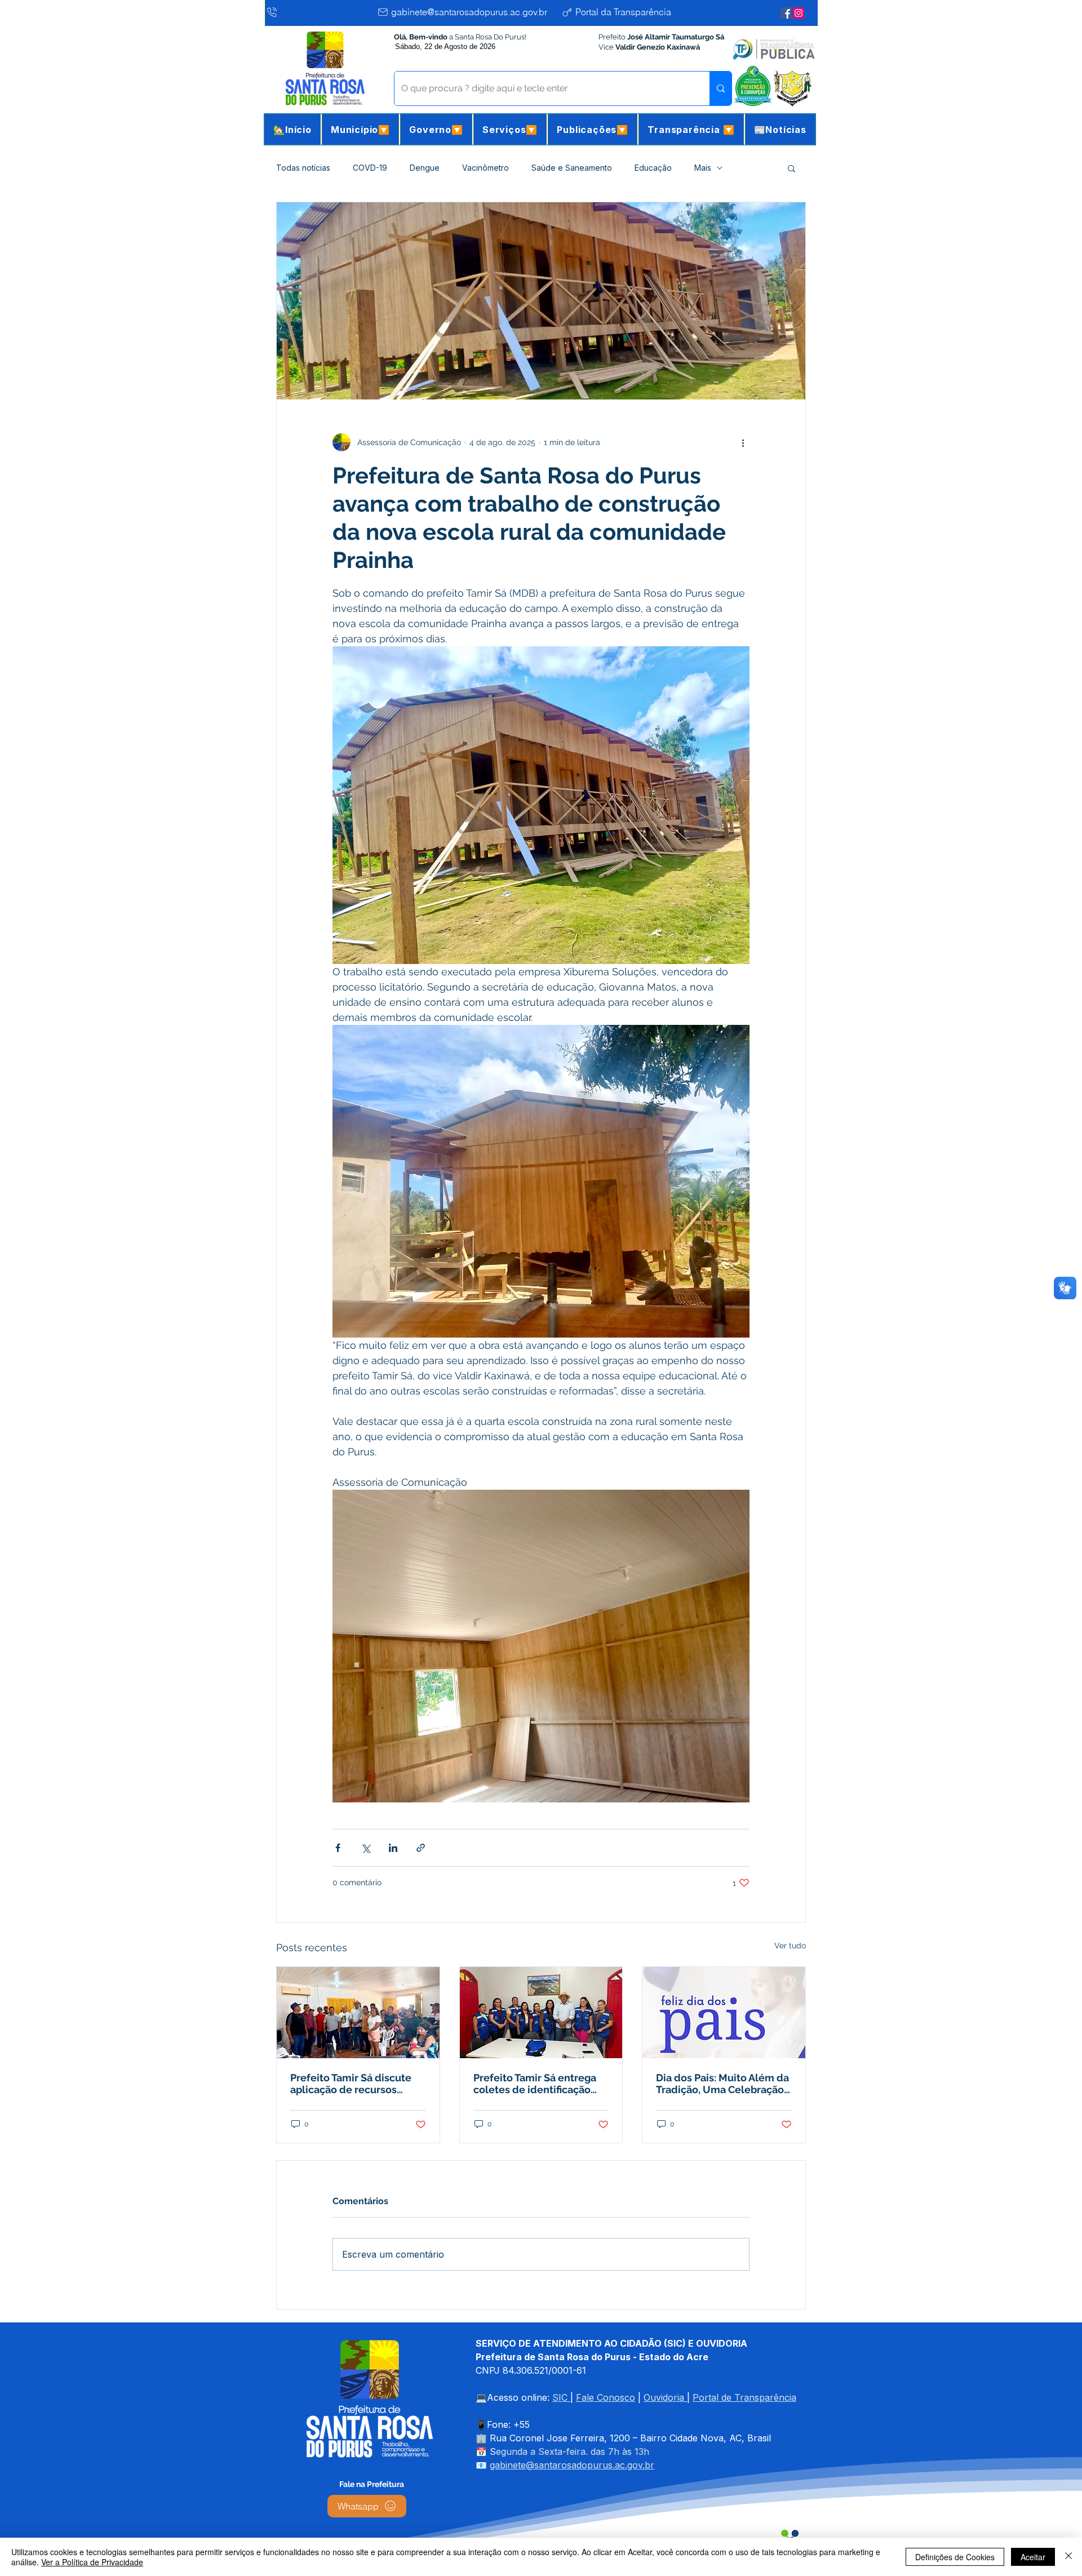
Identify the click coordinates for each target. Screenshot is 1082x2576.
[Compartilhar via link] (421, 1848)
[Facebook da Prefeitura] (786, 13)
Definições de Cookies (955, 2557)
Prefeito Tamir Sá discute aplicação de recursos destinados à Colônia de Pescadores (351, 2084)
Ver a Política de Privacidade (92, 2562)
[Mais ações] (743, 442)
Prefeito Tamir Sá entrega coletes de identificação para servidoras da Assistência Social (535, 2084)
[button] (360, 129)
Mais (703, 168)
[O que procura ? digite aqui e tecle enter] (720, 88)
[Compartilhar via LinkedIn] (393, 1848)
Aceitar (1033, 2557)
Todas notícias (303, 168)
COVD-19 (370, 168)
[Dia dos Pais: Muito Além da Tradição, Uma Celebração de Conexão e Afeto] (724, 2013)
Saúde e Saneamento (572, 168)
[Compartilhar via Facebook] (338, 1848)
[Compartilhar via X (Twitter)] (365, 1848)
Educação (653, 168)
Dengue (425, 168)
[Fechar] (1068, 2557)
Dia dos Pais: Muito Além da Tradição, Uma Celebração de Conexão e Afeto (722, 2084)
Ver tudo (790, 1946)
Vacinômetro (485, 168)
